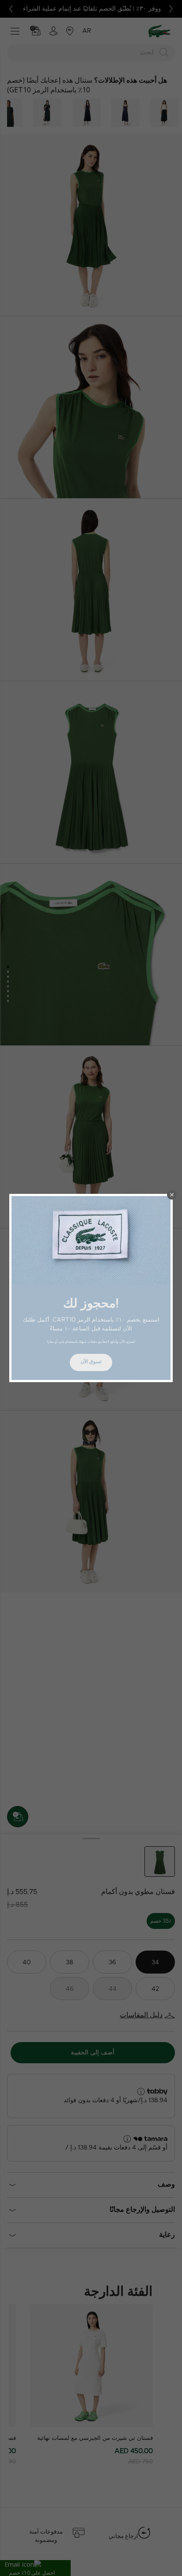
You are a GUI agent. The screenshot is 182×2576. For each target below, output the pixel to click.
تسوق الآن (91, 1362)
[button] (172, 1195)
